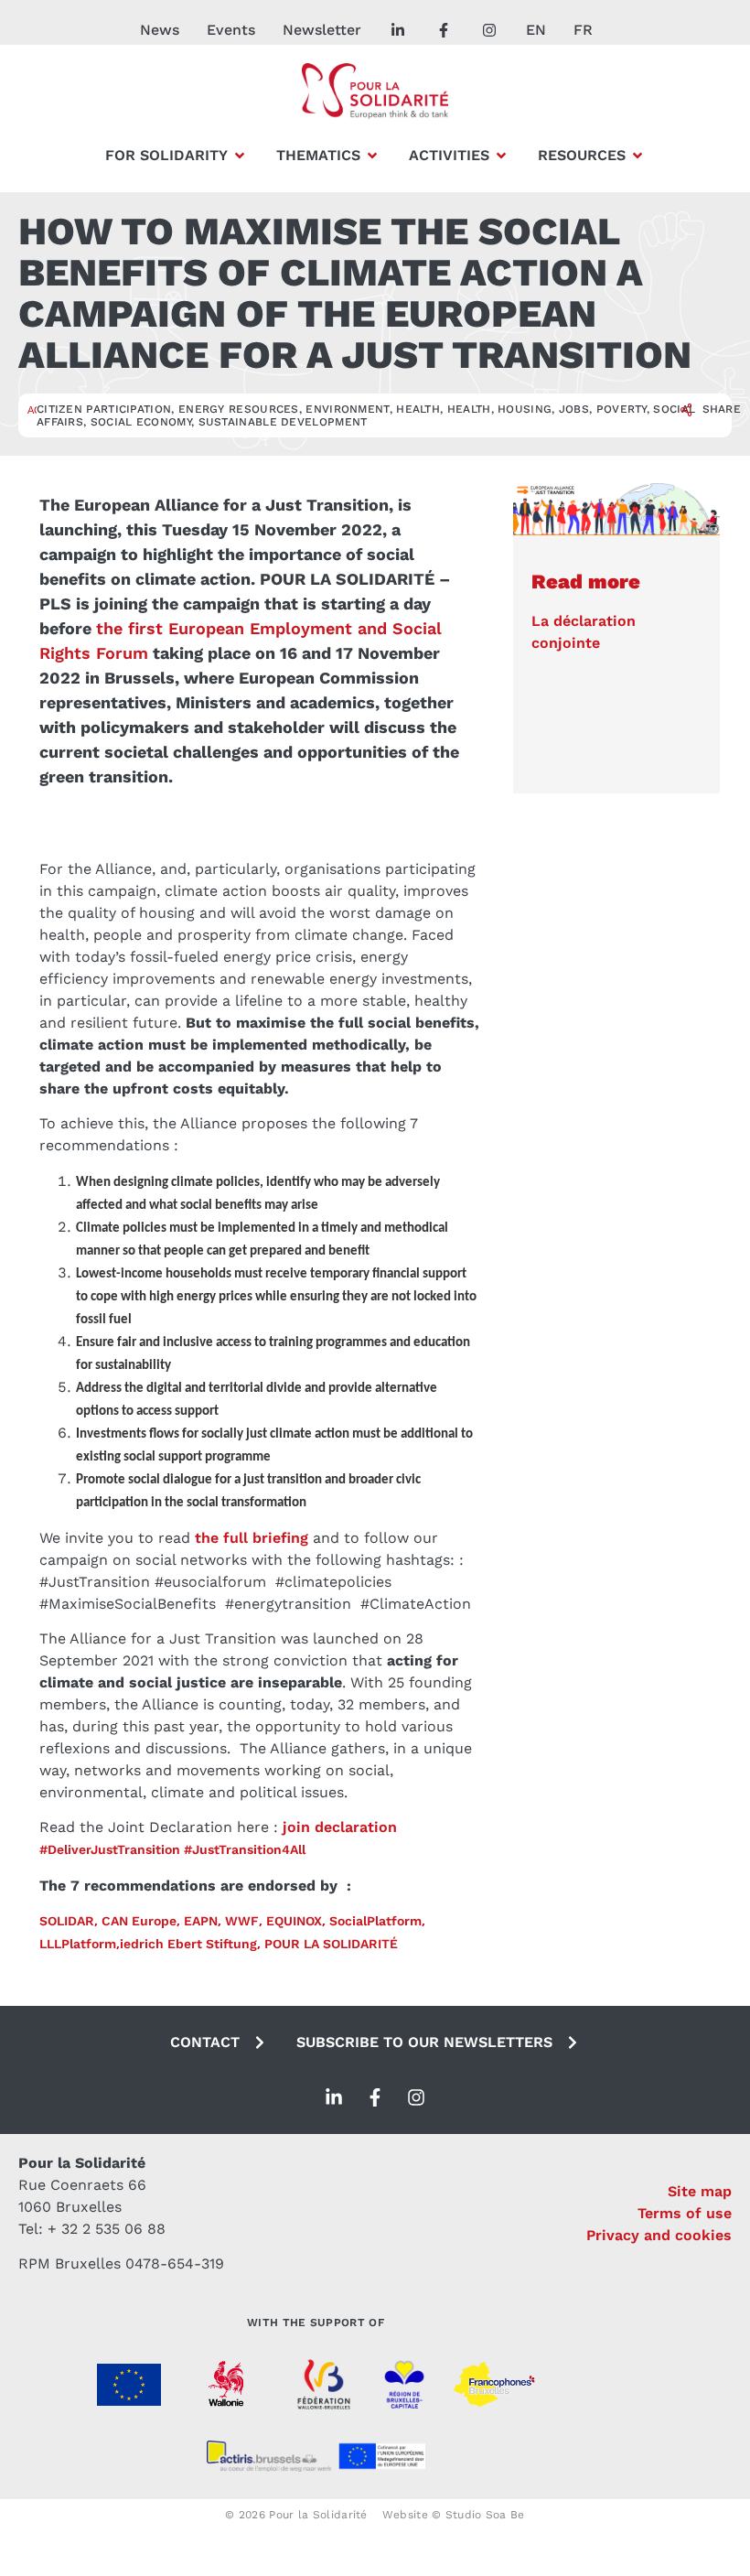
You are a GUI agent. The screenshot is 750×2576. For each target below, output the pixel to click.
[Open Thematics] (372, 156)
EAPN (199, 1921)
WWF (242, 1921)
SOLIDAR (67, 1921)
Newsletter (322, 30)
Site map (700, 2191)
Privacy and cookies (659, 2235)
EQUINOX (294, 1921)
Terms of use (685, 2213)
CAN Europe (139, 1921)
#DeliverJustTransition (110, 1849)
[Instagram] (416, 2097)
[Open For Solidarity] (240, 156)
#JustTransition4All (245, 1849)
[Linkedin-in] (334, 2097)
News (160, 30)
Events (231, 30)
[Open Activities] (501, 156)
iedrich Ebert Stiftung (188, 1944)
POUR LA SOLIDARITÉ (331, 1944)
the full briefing (252, 1538)
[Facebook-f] (375, 2097)
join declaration (340, 1827)
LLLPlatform (78, 1944)
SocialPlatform (375, 1921)
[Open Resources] (637, 156)
